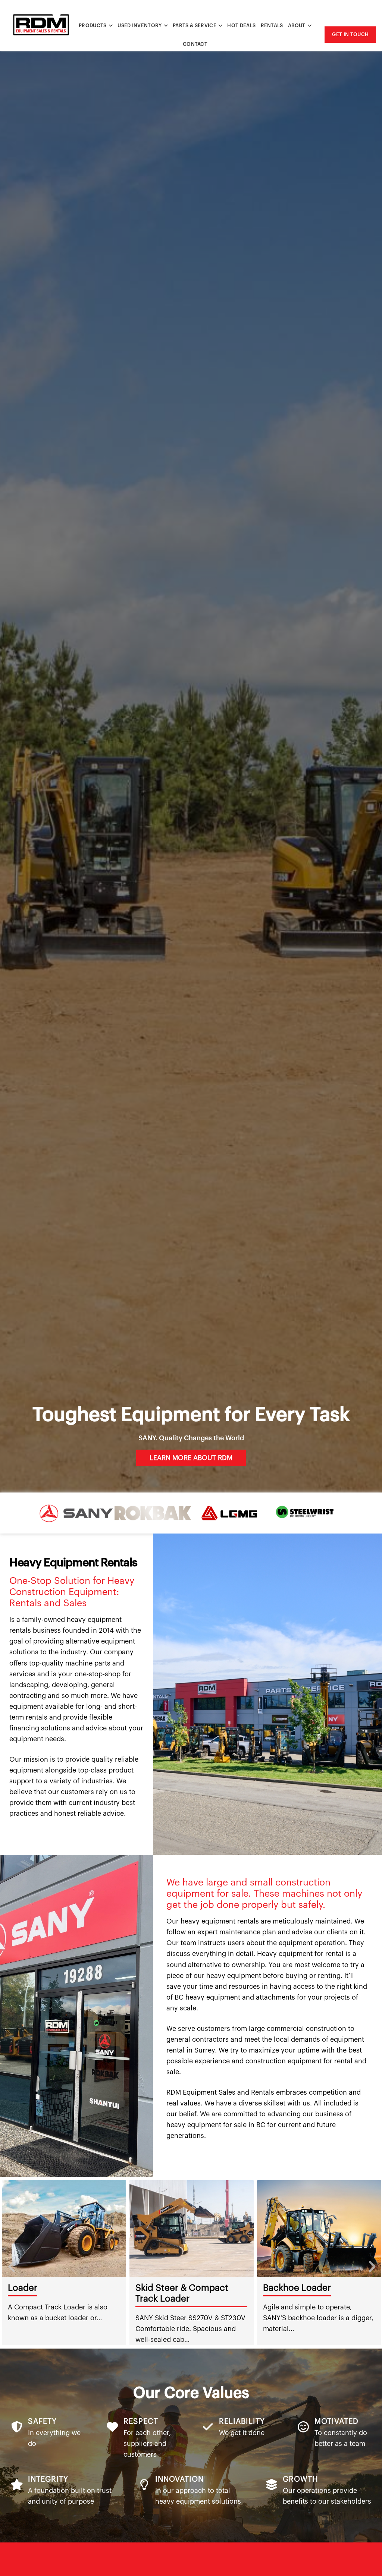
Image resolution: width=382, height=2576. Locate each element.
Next (371, 2263)
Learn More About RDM (191, 1458)
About (297, 26)
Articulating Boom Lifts (311, 2288)
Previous (11, 2263)
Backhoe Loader (42, 2288)
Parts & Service (195, 26)
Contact (195, 44)
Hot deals (241, 26)
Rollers (150, 2288)
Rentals (272, 26)
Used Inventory (140, 26)
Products (93, 26)
